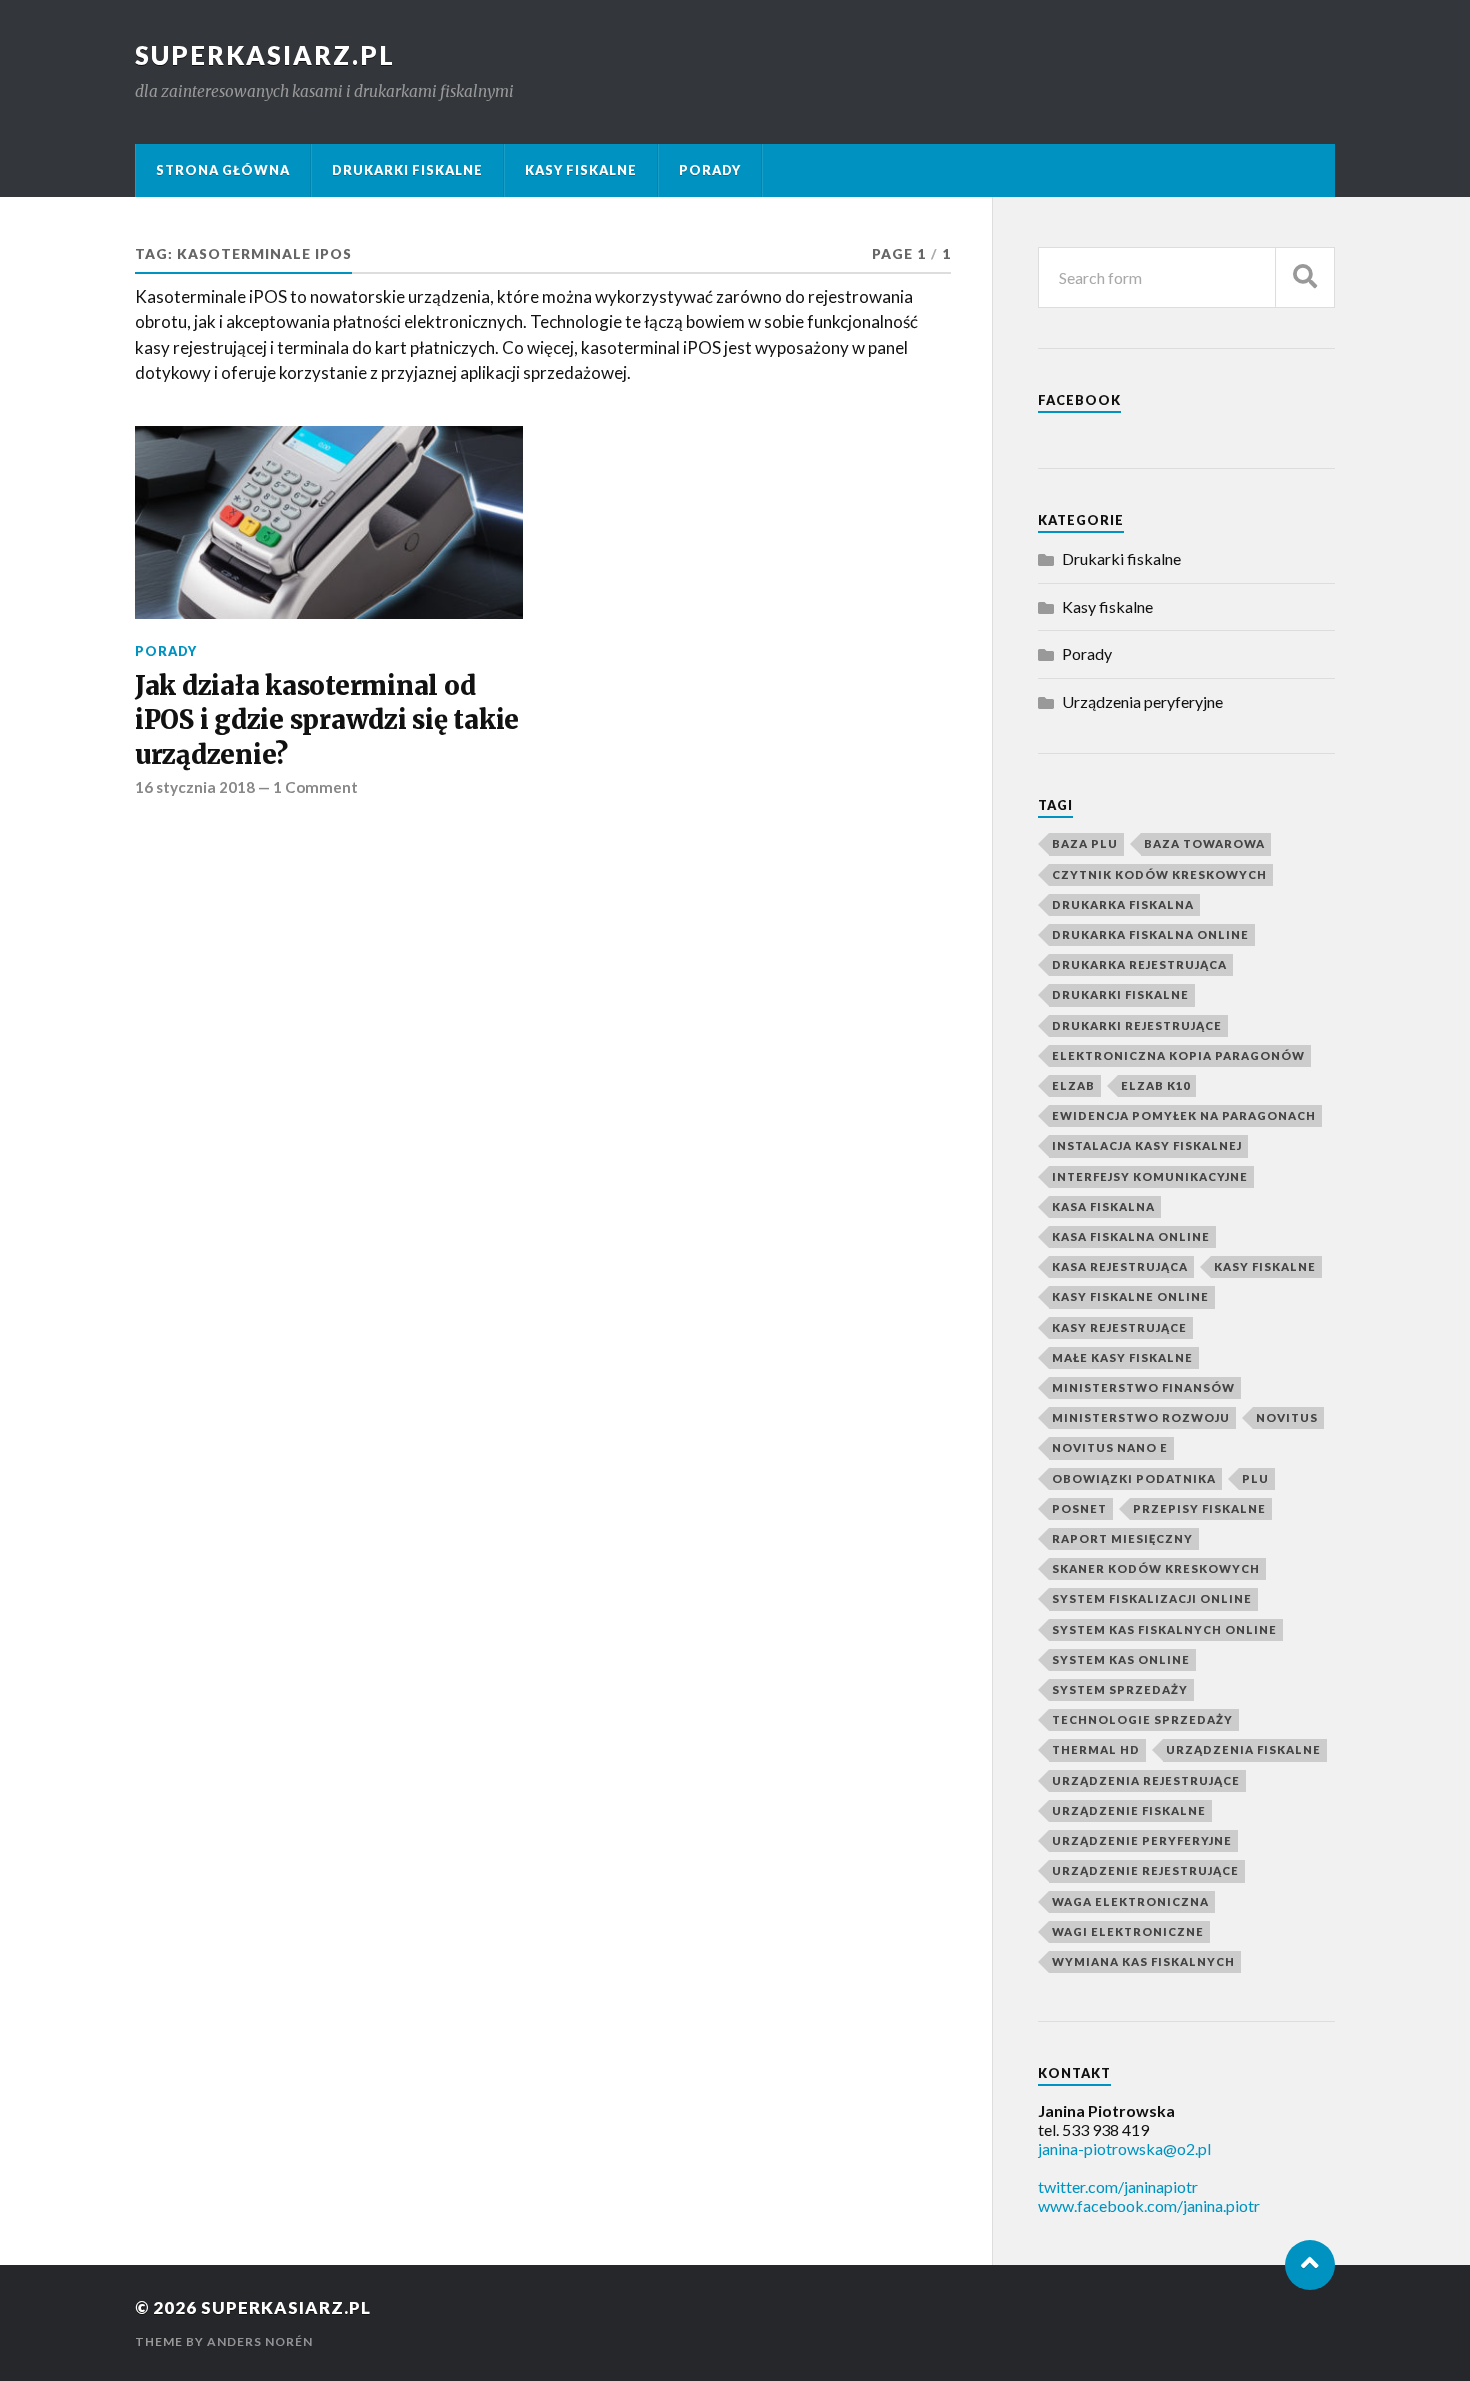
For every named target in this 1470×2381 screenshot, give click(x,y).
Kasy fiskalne (581, 170)
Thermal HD (1096, 1749)
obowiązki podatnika (1134, 1478)
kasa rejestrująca (1120, 1266)
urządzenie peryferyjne (1142, 1840)
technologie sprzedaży (1142, 1719)
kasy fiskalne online (1130, 1296)
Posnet (1079, 1508)
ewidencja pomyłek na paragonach (1184, 1115)
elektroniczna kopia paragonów (1178, 1055)
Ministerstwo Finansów (1143, 1387)
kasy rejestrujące (1119, 1327)
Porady (710, 170)
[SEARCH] (1305, 277)
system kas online (1121, 1659)
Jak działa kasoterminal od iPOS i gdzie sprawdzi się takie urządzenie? (327, 720)
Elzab (1073, 1085)
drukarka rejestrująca (1139, 964)
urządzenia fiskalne (1243, 1749)
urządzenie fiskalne (1129, 1810)
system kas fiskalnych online (1164, 1629)
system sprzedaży (1120, 1689)
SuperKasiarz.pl (265, 55)
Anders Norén (260, 2341)
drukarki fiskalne (1120, 994)
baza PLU (1085, 843)
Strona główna (223, 170)
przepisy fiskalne (1199, 1508)
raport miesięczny (1122, 1538)
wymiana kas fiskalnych (1143, 1961)
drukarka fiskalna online (1150, 934)
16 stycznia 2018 (195, 787)
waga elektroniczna (1130, 1901)
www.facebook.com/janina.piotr (1149, 2205)
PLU (1255, 1478)
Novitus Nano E (1110, 1447)
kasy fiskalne (1265, 1266)
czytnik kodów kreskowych (1159, 874)
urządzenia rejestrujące (1146, 1780)
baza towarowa (1204, 843)
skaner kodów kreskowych (1156, 1568)
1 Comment (315, 787)
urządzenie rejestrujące (1145, 1870)
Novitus (1287, 1417)
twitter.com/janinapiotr (1118, 2186)
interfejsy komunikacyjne (1150, 1176)
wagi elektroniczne (1128, 1931)
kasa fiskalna (1103, 1206)
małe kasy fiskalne (1122, 1357)
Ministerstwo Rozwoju (1141, 1417)
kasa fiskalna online (1131, 1236)
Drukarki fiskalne (407, 170)
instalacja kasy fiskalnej (1147, 1145)
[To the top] (1310, 2265)
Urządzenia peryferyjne (1142, 701)
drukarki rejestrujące (1137, 1025)
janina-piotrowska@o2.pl (1124, 2148)
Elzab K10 (1155, 1085)
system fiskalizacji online (1152, 1598)
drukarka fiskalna (1123, 904)
